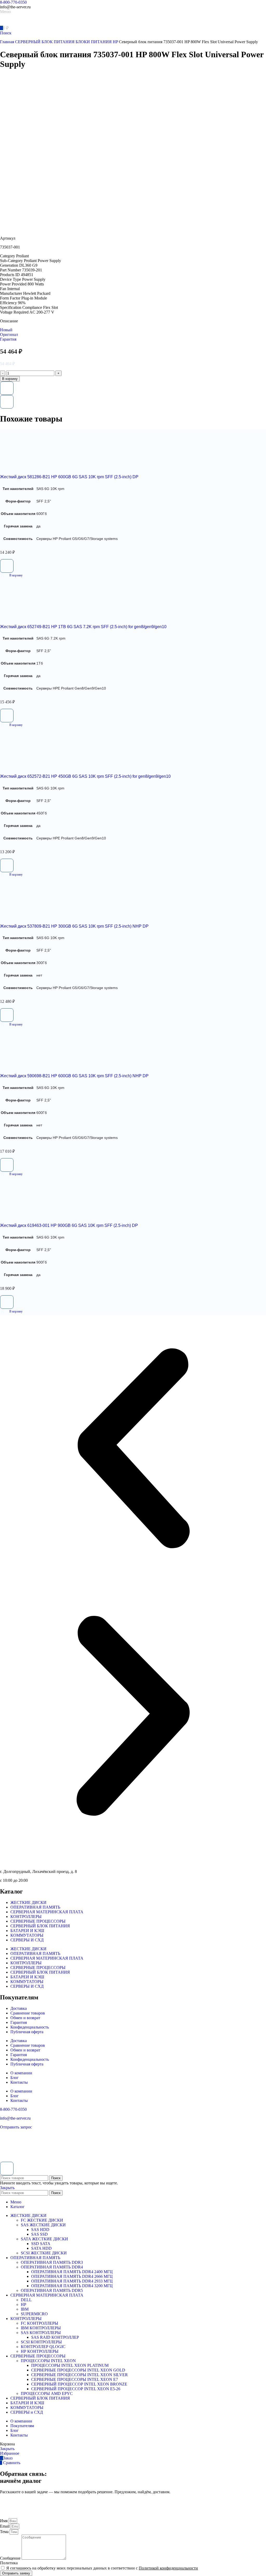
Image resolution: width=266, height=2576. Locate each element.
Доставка (19, 2008)
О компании (21, 2073)
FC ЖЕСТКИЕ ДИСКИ (42, 2220)
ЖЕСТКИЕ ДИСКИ (28, 1902)
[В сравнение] (7, 402)
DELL (26, 2300)
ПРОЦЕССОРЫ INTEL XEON (48, 2361)
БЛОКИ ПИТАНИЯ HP (97, 42)
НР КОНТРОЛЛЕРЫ (40, 2351)
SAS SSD (39, 2234)
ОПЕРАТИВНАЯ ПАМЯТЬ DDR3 (52, 2262)
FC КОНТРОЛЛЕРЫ (39, 2323)
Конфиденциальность (30, 2027)
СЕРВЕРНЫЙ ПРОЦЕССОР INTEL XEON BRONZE (79, 2384)
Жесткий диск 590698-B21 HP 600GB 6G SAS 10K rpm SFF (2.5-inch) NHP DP (74, 1076)
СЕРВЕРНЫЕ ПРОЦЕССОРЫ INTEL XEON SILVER (79, 2375)
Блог (15, 2078)
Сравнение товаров (28, 2013)
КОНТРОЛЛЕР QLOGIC (43, 2347)
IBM (25, 2309)
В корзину (10, 379)
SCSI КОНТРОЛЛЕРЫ (41, 2342)
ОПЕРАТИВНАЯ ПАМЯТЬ (35, 1907)
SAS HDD (40, 2230)
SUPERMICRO (34, 2314)
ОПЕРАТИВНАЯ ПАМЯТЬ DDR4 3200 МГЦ (72, 2286)
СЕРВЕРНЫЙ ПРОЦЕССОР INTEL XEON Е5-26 (76, 2389)
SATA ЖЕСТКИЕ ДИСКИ (44, 2239)
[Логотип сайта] (18, 23)
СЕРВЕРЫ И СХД (27, 1940)
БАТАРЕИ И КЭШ (27, 1931)
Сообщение (11, 2558)
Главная (8, 42)
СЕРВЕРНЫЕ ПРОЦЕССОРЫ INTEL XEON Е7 (75, 2379)
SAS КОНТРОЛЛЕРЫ (41, 2333)
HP (24, 2304)
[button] (11, 575)
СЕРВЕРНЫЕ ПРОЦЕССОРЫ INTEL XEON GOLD (78, 2370)
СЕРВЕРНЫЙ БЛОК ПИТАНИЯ (45, 42)
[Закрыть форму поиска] (7, 2169)
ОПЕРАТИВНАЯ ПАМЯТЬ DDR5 (52, 2290)
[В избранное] (7, 388)
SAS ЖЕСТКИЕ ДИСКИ (43, 2225)
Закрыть (7, 2188)
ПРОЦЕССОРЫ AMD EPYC (47, 2393)
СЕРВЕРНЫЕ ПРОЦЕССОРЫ (38, 1921)
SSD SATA (41, 2244)
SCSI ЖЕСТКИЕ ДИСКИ (44, 2253)
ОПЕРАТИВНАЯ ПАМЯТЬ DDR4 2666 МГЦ (72, 2276)
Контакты (19, 2082)
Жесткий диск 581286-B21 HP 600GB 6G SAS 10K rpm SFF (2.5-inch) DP (69, 477)
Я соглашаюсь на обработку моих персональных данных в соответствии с (102, 2568)
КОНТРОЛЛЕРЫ (26, 1917)
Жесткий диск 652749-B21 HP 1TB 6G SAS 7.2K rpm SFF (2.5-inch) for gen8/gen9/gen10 (83, 627)
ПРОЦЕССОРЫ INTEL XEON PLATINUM (70, 2365)
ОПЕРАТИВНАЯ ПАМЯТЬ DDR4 (52, 2267)
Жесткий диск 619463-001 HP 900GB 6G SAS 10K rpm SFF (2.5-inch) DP (69, 1225)
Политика (9, 2563)
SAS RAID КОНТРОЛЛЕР (55, 2337)
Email (5, 2526)
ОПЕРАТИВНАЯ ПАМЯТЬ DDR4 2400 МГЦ (72, 2272)
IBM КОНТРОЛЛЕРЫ (41, 2328)
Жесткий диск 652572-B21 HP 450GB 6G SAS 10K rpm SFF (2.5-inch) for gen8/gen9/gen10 (85, 776)
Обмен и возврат (25, 2018)
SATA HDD (41, 2248)
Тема (5, 2532)
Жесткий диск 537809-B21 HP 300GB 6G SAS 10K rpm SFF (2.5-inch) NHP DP (74, 926)
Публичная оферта (27, 2032)
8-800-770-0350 (13, 2)
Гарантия (19, 2022)
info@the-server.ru (15, 2118)
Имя (4, 2521)
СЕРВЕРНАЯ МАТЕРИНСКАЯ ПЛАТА (47, 1912)
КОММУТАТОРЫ (27, 1935)
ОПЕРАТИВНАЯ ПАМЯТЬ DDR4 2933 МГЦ (72, 2281)
